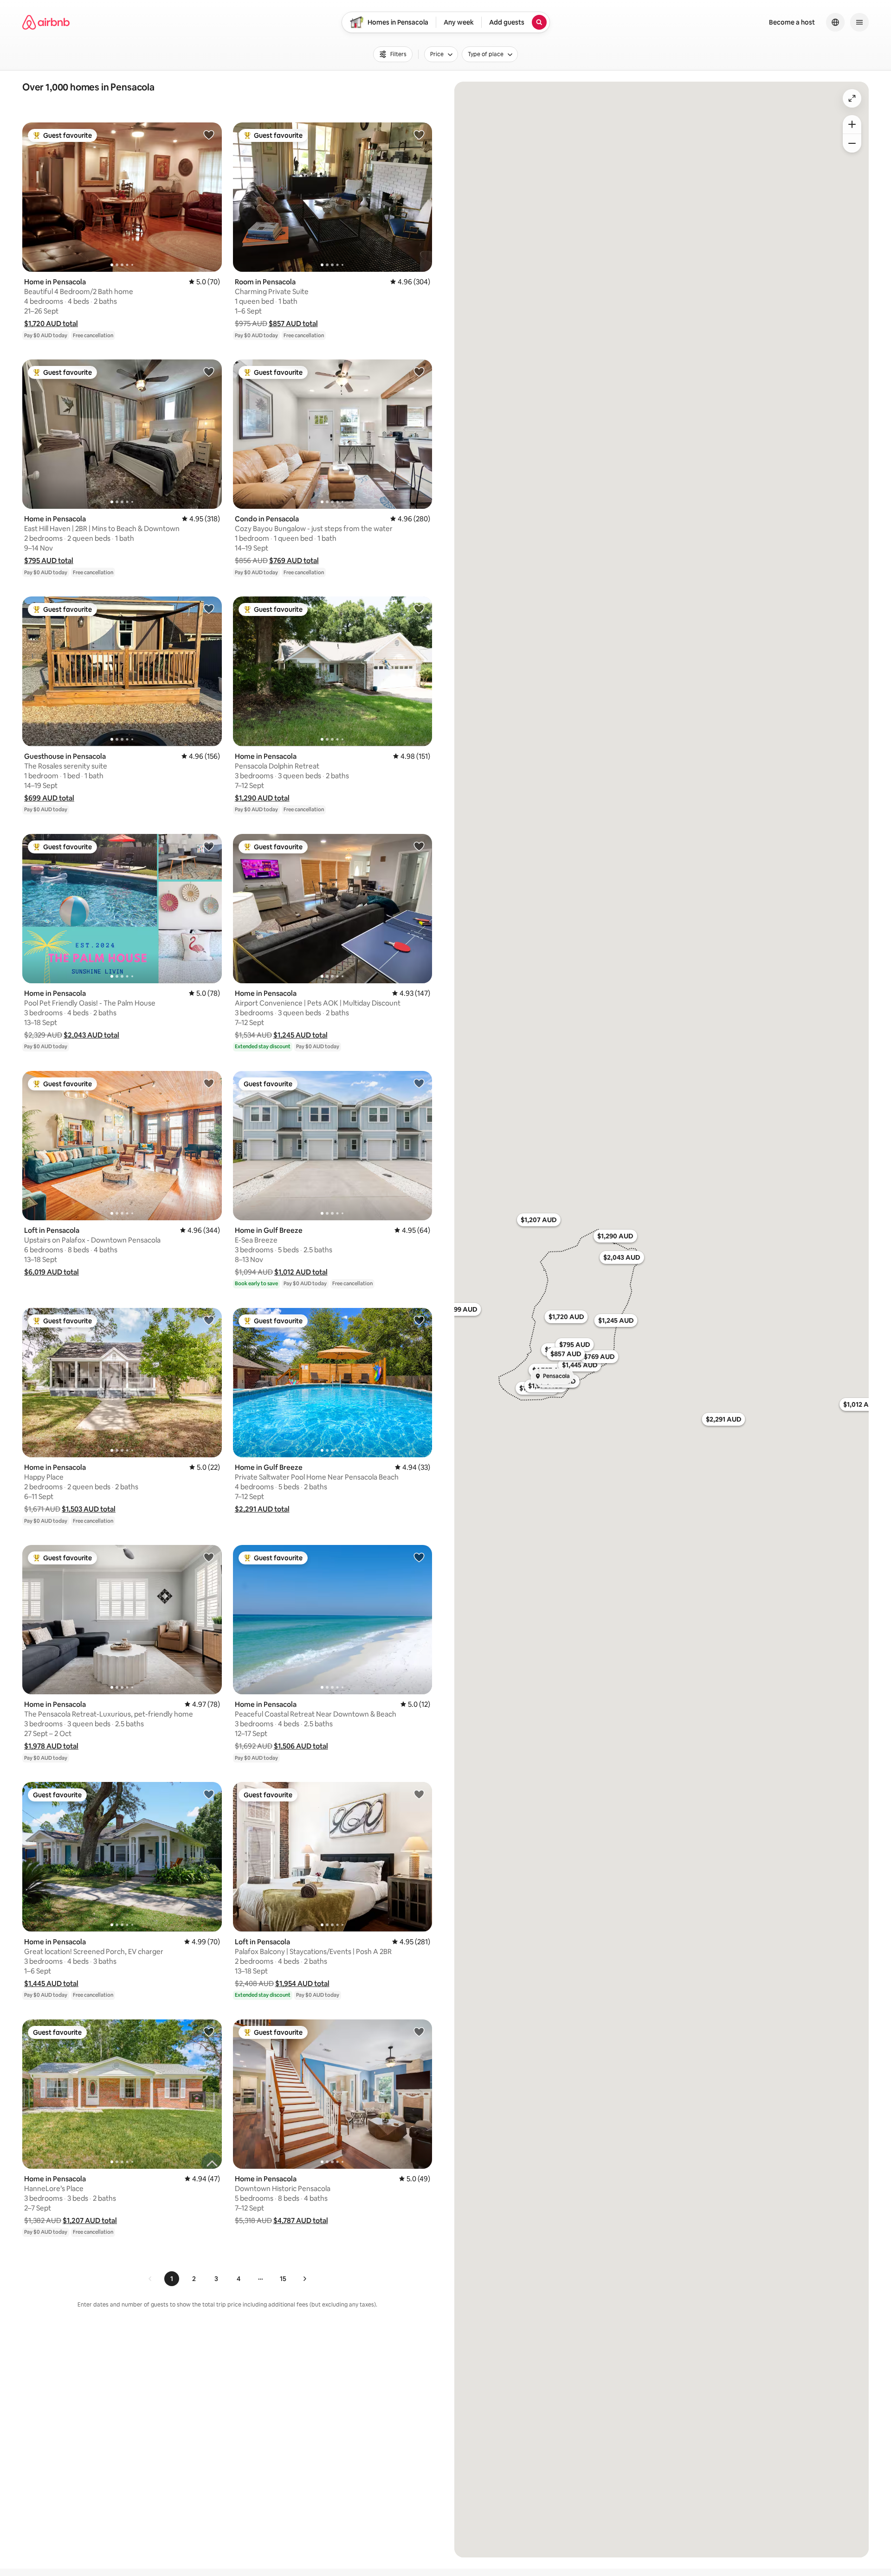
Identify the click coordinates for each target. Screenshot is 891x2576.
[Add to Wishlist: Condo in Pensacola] (419, 372)
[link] (150, 2279)
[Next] (304, 2279)
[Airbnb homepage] (46, 22)
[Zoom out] (852, 143)
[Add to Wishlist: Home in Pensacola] (209, 135)
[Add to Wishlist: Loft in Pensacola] (209, 1083)
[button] (51, 324)
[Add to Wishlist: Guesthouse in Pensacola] (209, 609)
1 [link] (172, 2279)
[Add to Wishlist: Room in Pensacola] (419, 135)
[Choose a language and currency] (835, 22)
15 (283, 2279)
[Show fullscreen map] (852, 98)
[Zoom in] (852, 124)
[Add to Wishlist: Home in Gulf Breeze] (419, 1083)
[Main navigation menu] (859, 22)
